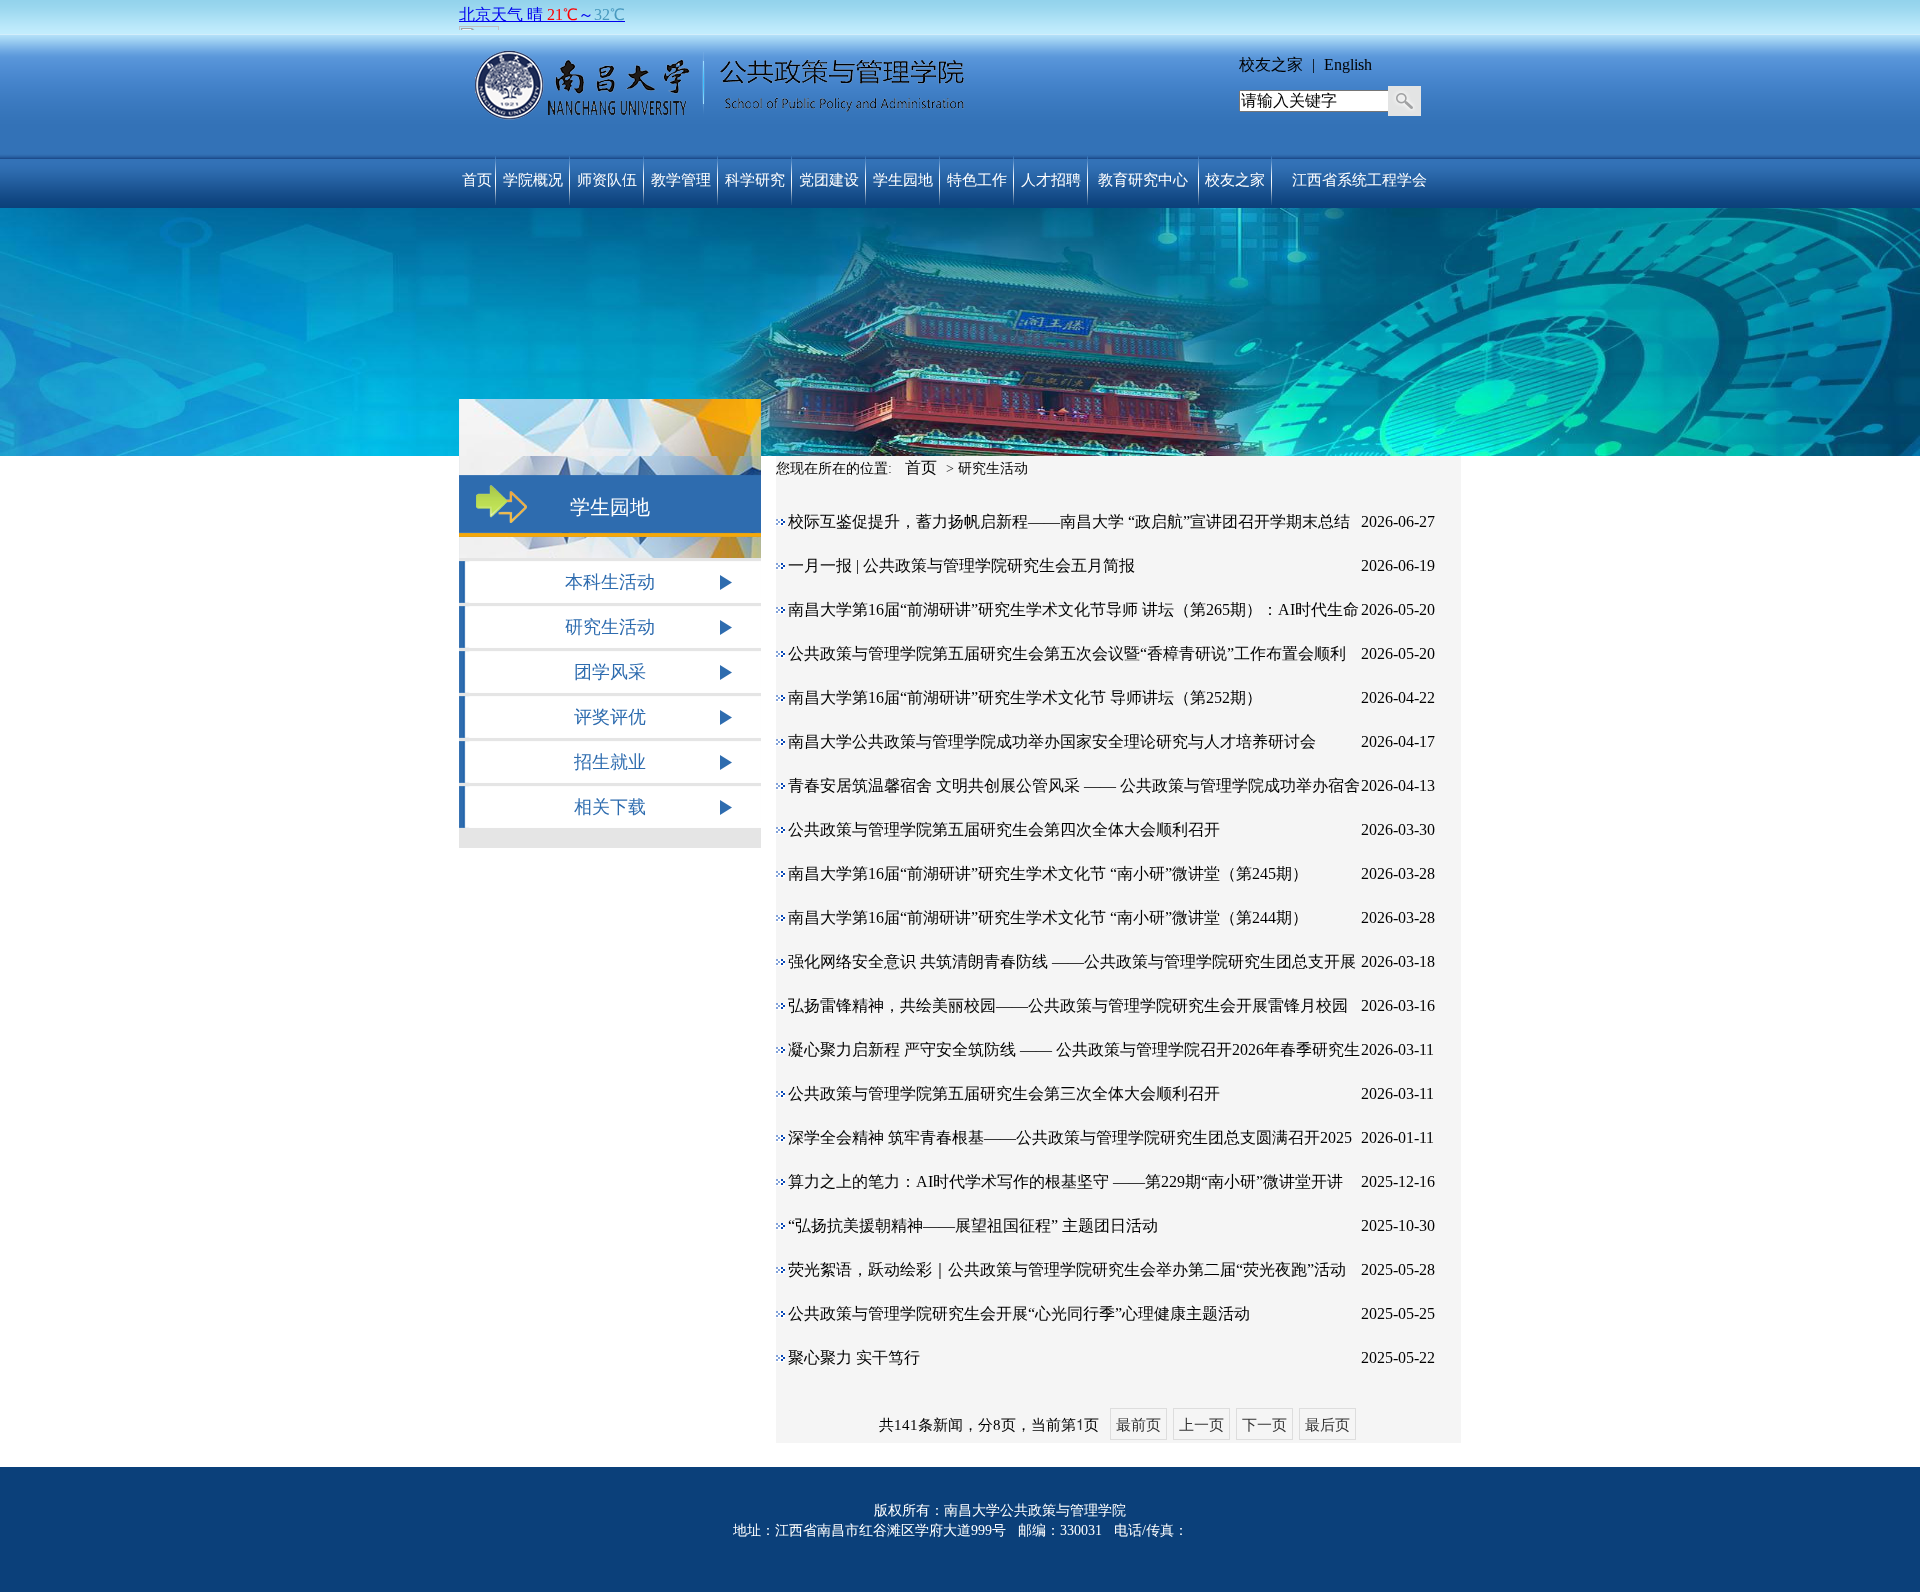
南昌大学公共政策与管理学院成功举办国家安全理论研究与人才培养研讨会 (1052, 741)
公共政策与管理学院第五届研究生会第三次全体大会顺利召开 (1004, 1093)
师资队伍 (607, 180)
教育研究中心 (1143, 180)
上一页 (1201, 1423)
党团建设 (829, 180)
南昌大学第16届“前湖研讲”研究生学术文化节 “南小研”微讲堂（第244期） (1048, 917)
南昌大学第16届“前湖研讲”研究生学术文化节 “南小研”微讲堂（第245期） (1048, 873)
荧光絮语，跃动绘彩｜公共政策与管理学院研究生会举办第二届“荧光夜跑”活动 (1067, 1269)
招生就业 (610, 762)
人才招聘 (1051, 180)
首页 (477, 180)
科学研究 (755, 180)
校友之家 (1273, 64)
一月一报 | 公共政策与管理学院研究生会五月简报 (961, 565)
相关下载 (610, 807)
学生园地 (903, 180)
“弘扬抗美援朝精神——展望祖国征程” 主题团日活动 (973, 1225)
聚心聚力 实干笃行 (854, 1357)
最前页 (1138, 1423)
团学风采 (610, 672)
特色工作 (977, 180)
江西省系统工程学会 (1359, 180)
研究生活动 (610, 627)
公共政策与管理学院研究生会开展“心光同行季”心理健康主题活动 (1019, 1313)
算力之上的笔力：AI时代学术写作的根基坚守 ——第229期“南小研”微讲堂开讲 (1065, 1181)
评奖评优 (610, 717)
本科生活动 (610, 582)
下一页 (1264, 1423)
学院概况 (533, 180)
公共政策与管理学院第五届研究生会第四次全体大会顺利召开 (1004, 829)
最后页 (1327, 1423)
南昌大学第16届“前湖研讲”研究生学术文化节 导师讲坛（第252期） (1025, 697)
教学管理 (681, 180)
